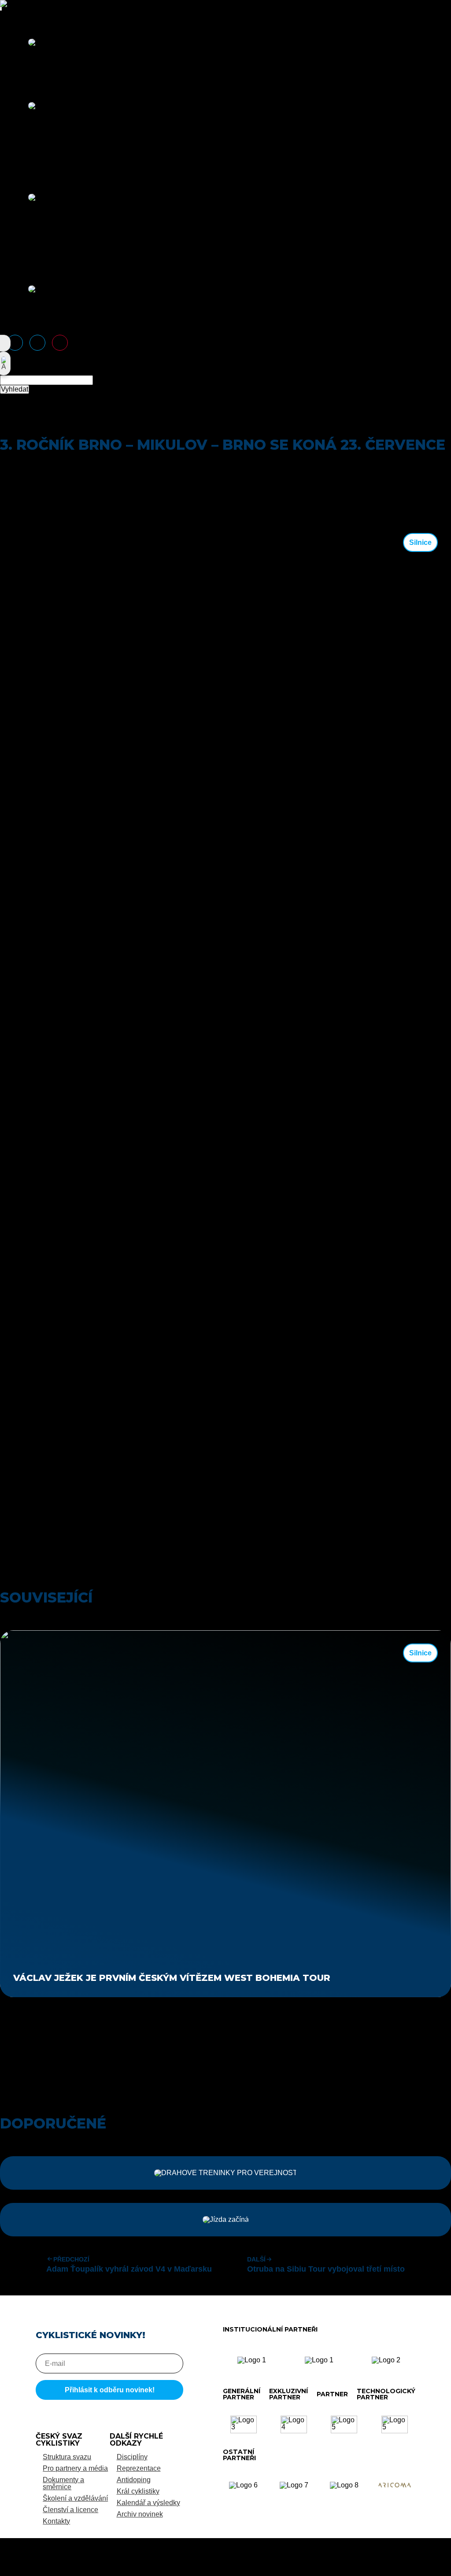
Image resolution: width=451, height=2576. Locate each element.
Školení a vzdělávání (75, 2498)
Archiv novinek (140, 2514)
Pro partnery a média (75, 2468)
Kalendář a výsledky (148, 2503)
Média (17, 268)
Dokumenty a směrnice (63, 2483)
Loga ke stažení (53, 310)
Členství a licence (70, 2510)
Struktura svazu (67, 2457)
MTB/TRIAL (47, 141)
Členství (20, 21)
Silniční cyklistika (55, 162)
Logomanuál (48, 303)
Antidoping (45, 70)
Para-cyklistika (51, 148)
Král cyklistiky (138, 2491)
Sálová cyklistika (54, 155)
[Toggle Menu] (1, 10)
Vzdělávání (25, 261)
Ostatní (39, 77)
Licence (41, 63)
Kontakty (56, 2521)
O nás (16, 14)
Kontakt (40, 317)
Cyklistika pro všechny (63, 169)
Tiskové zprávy (52, 324)
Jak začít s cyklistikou (62, 56)
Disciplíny (22, 84)
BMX (36, 120)
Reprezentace (29, 176)
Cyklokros (44, 127)
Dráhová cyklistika (57, 134)
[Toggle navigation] (1, 8)
